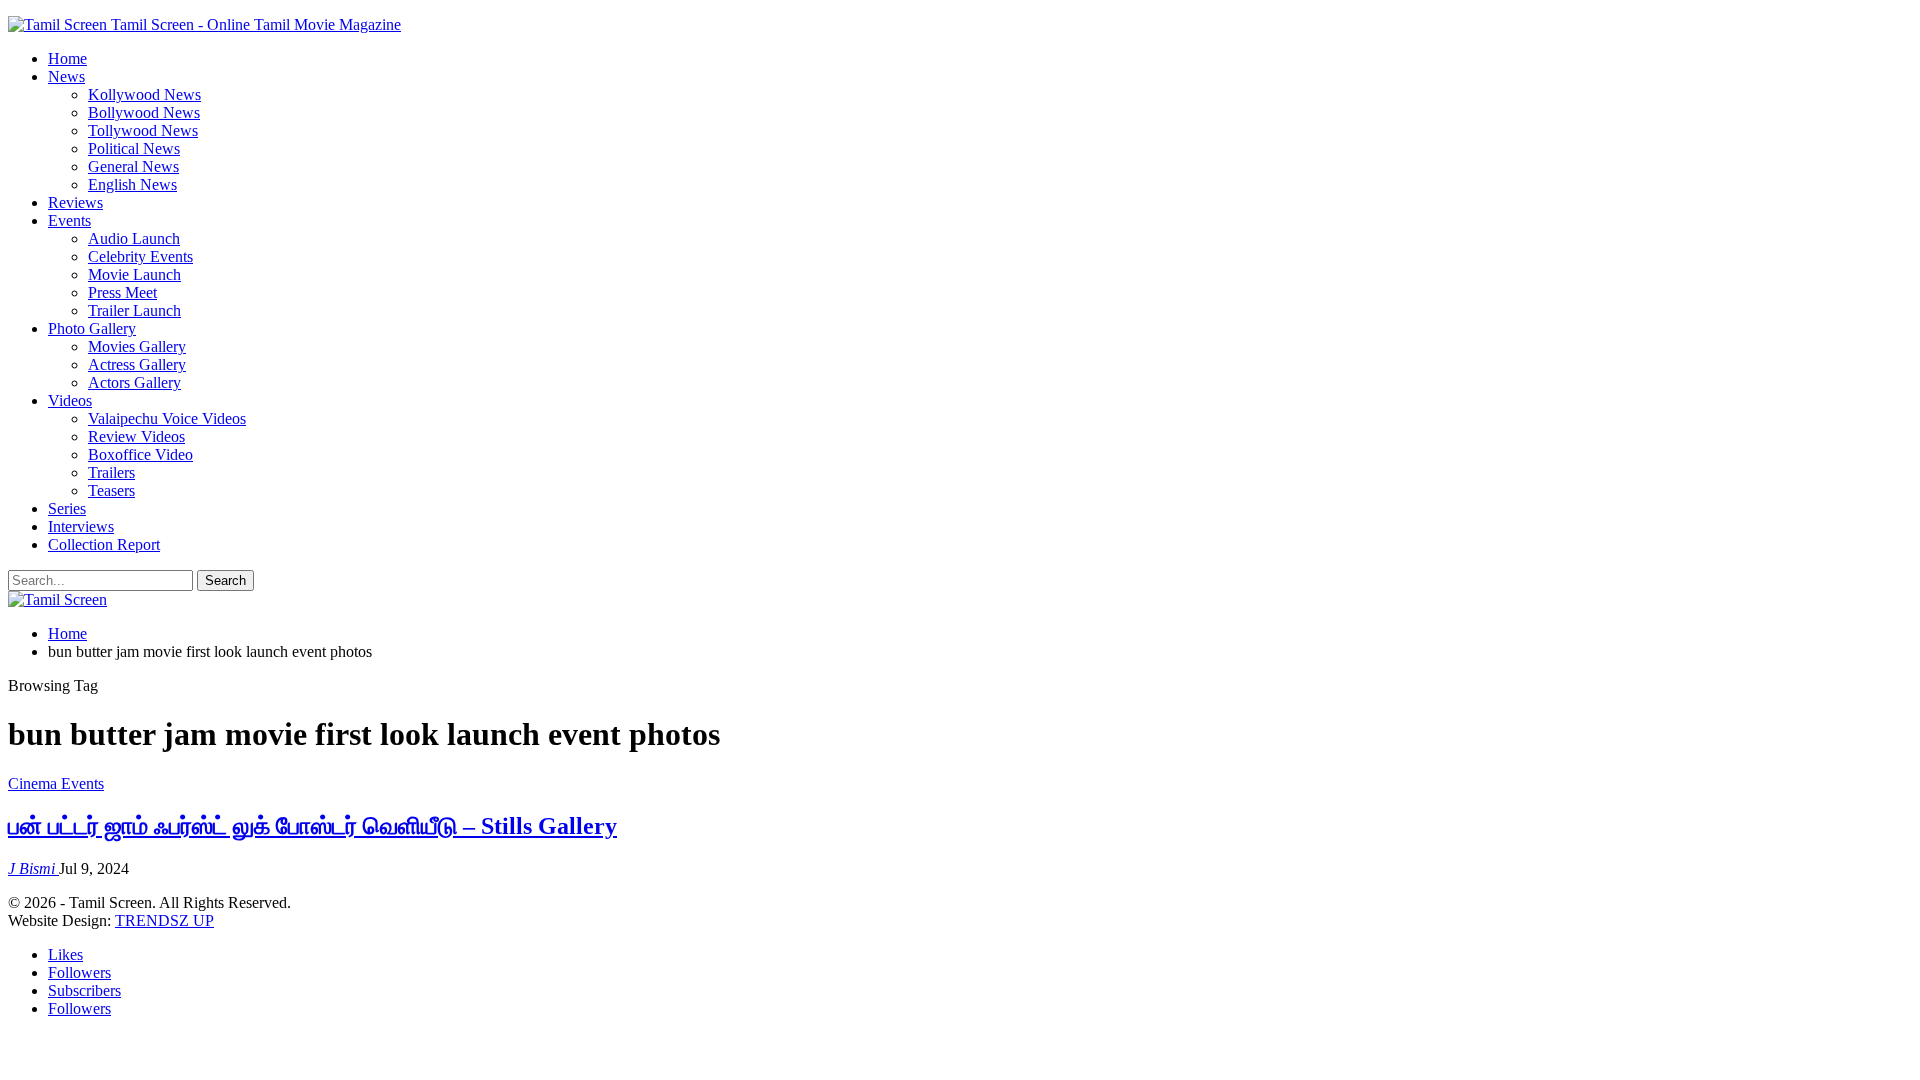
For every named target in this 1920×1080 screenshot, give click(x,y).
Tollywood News (143, 130)
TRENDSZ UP (164, 920)
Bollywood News (144, 112)
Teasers (111, 490)
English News (132, 184)
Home (67, 58)
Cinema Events (56, 783)
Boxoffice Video (140, 454)
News (66, 76)
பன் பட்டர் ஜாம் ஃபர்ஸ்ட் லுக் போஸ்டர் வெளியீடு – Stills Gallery (312, 826)
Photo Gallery (92, 328)
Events (69, 220)
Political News (134, 148)
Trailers (111, 472)
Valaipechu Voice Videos (167, 418)
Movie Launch (134, 274)
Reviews (75, 202)
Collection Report (104, 544)
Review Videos (136, 436)
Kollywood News (144, 94)
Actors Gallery (134, 382)
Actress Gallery (137, 364)
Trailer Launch (134, 310)
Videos (70, 400)
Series (67, 508)
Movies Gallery (137, 346)
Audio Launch (134, 238)
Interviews (81, 526)
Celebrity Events (140, 256)
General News (133, 166)
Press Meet (122, 292)
